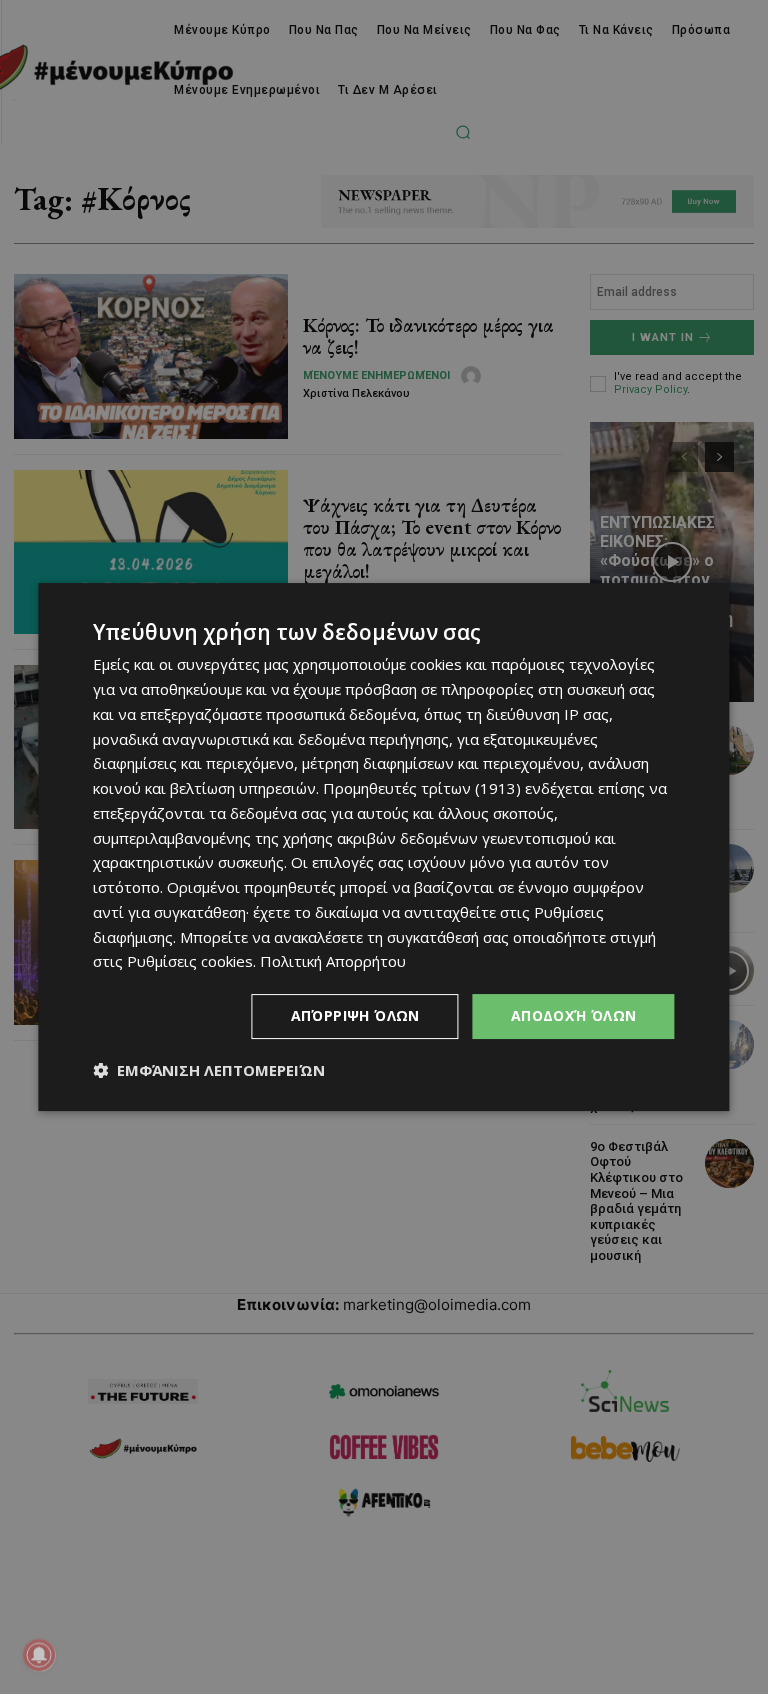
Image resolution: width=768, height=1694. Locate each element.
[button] (209, 1070)
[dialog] (383, 847)
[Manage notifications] (39, 1655)
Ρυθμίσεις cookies (190, 961)
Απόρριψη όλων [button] (355, 1015)
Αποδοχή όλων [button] (574, 1015)
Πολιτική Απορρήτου (333, 961)
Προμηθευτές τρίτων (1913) (422, 788)
